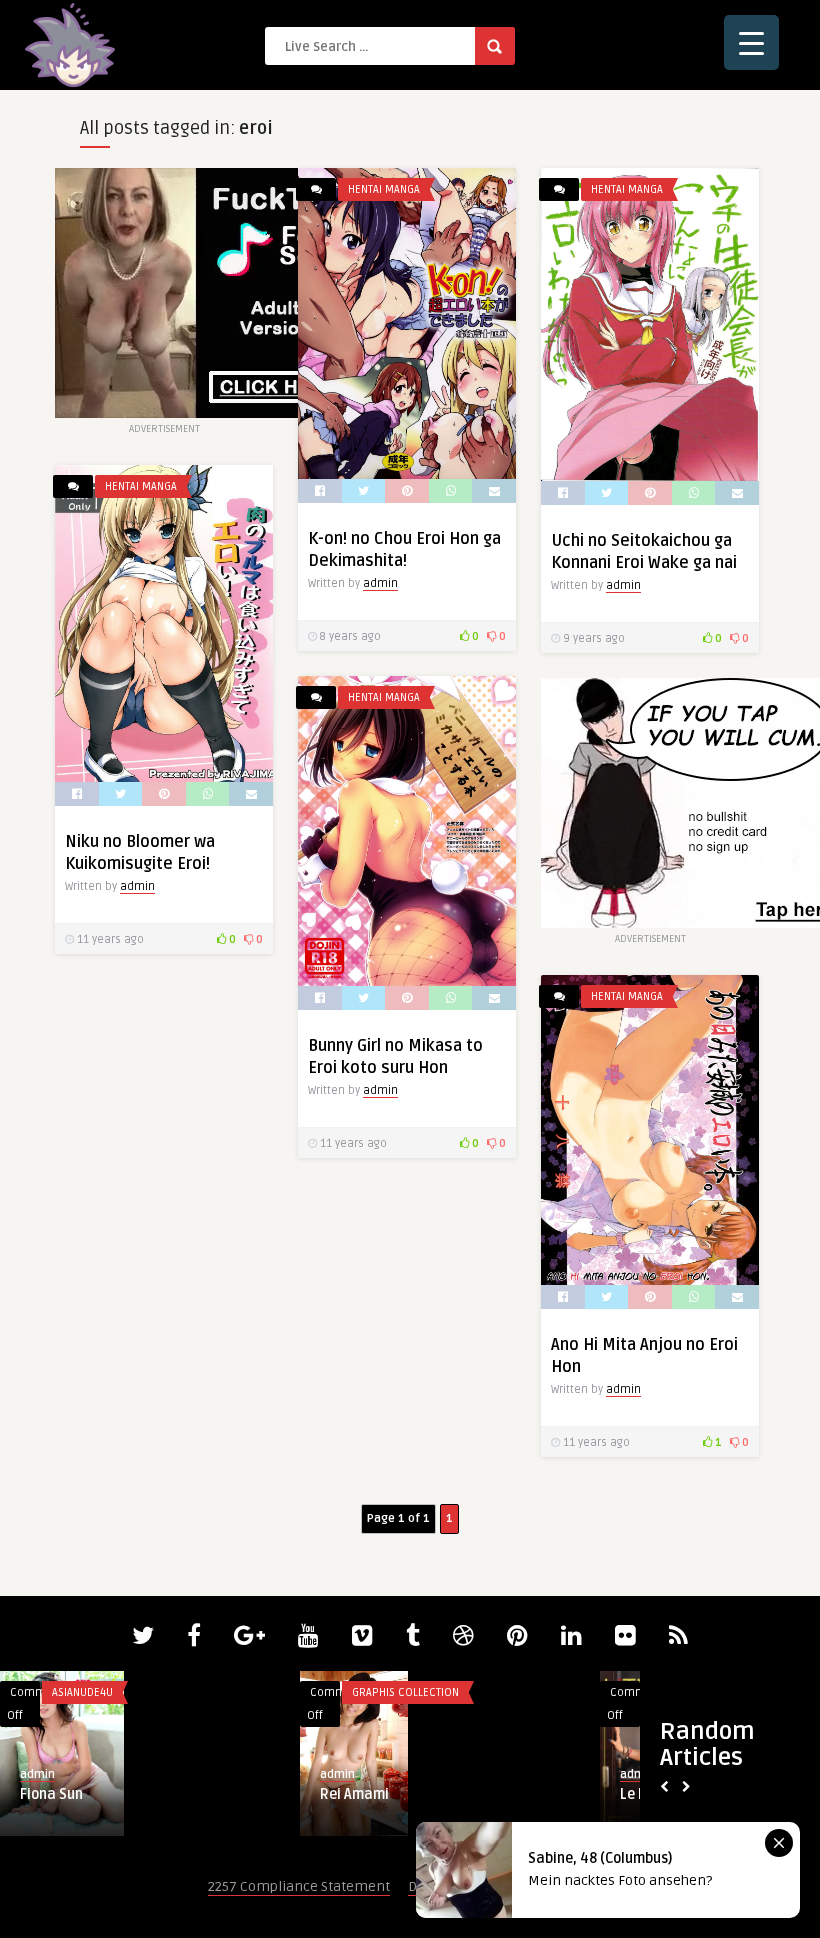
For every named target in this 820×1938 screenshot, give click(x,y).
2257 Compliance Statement (299, 1886)
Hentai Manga (384, 189)
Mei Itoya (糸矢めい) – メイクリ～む (433, 1793)
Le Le (36, 1794)
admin (380, 583)
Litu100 (72, 1692)
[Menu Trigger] (751, 42)
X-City (367, 1692)
